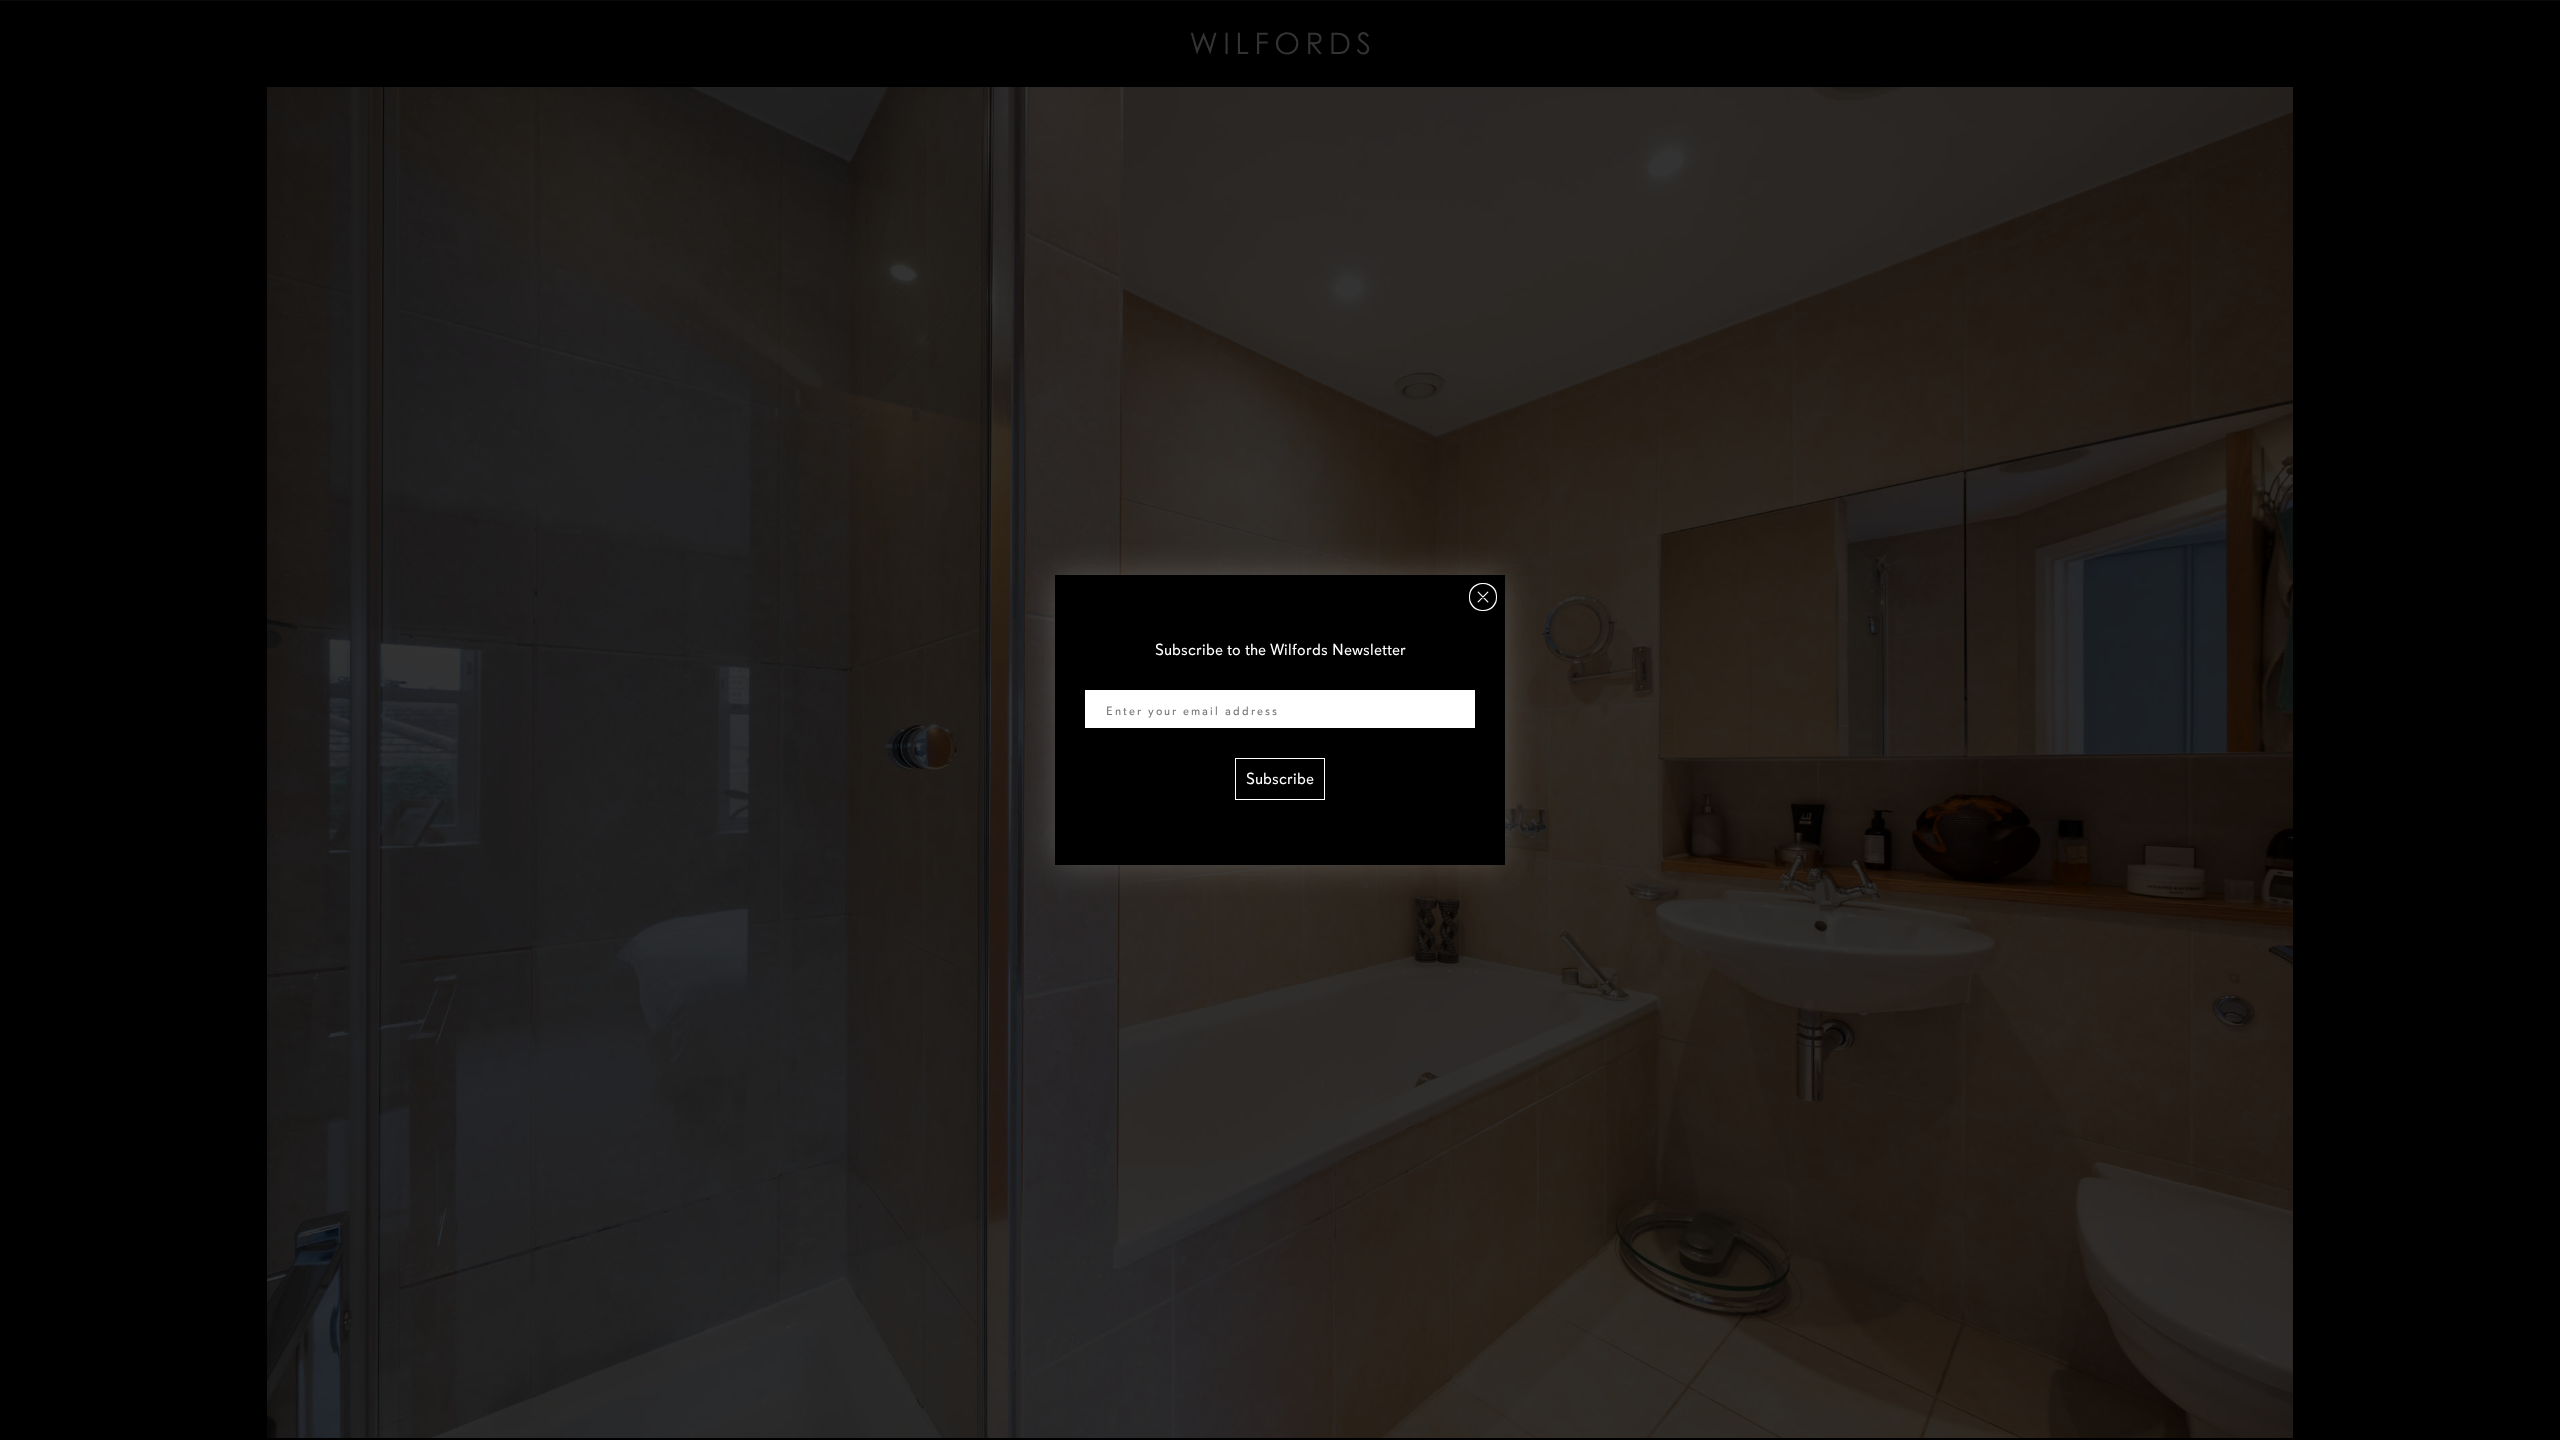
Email (1104, 677)
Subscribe (1280, 779)
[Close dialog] (1483, 597)
